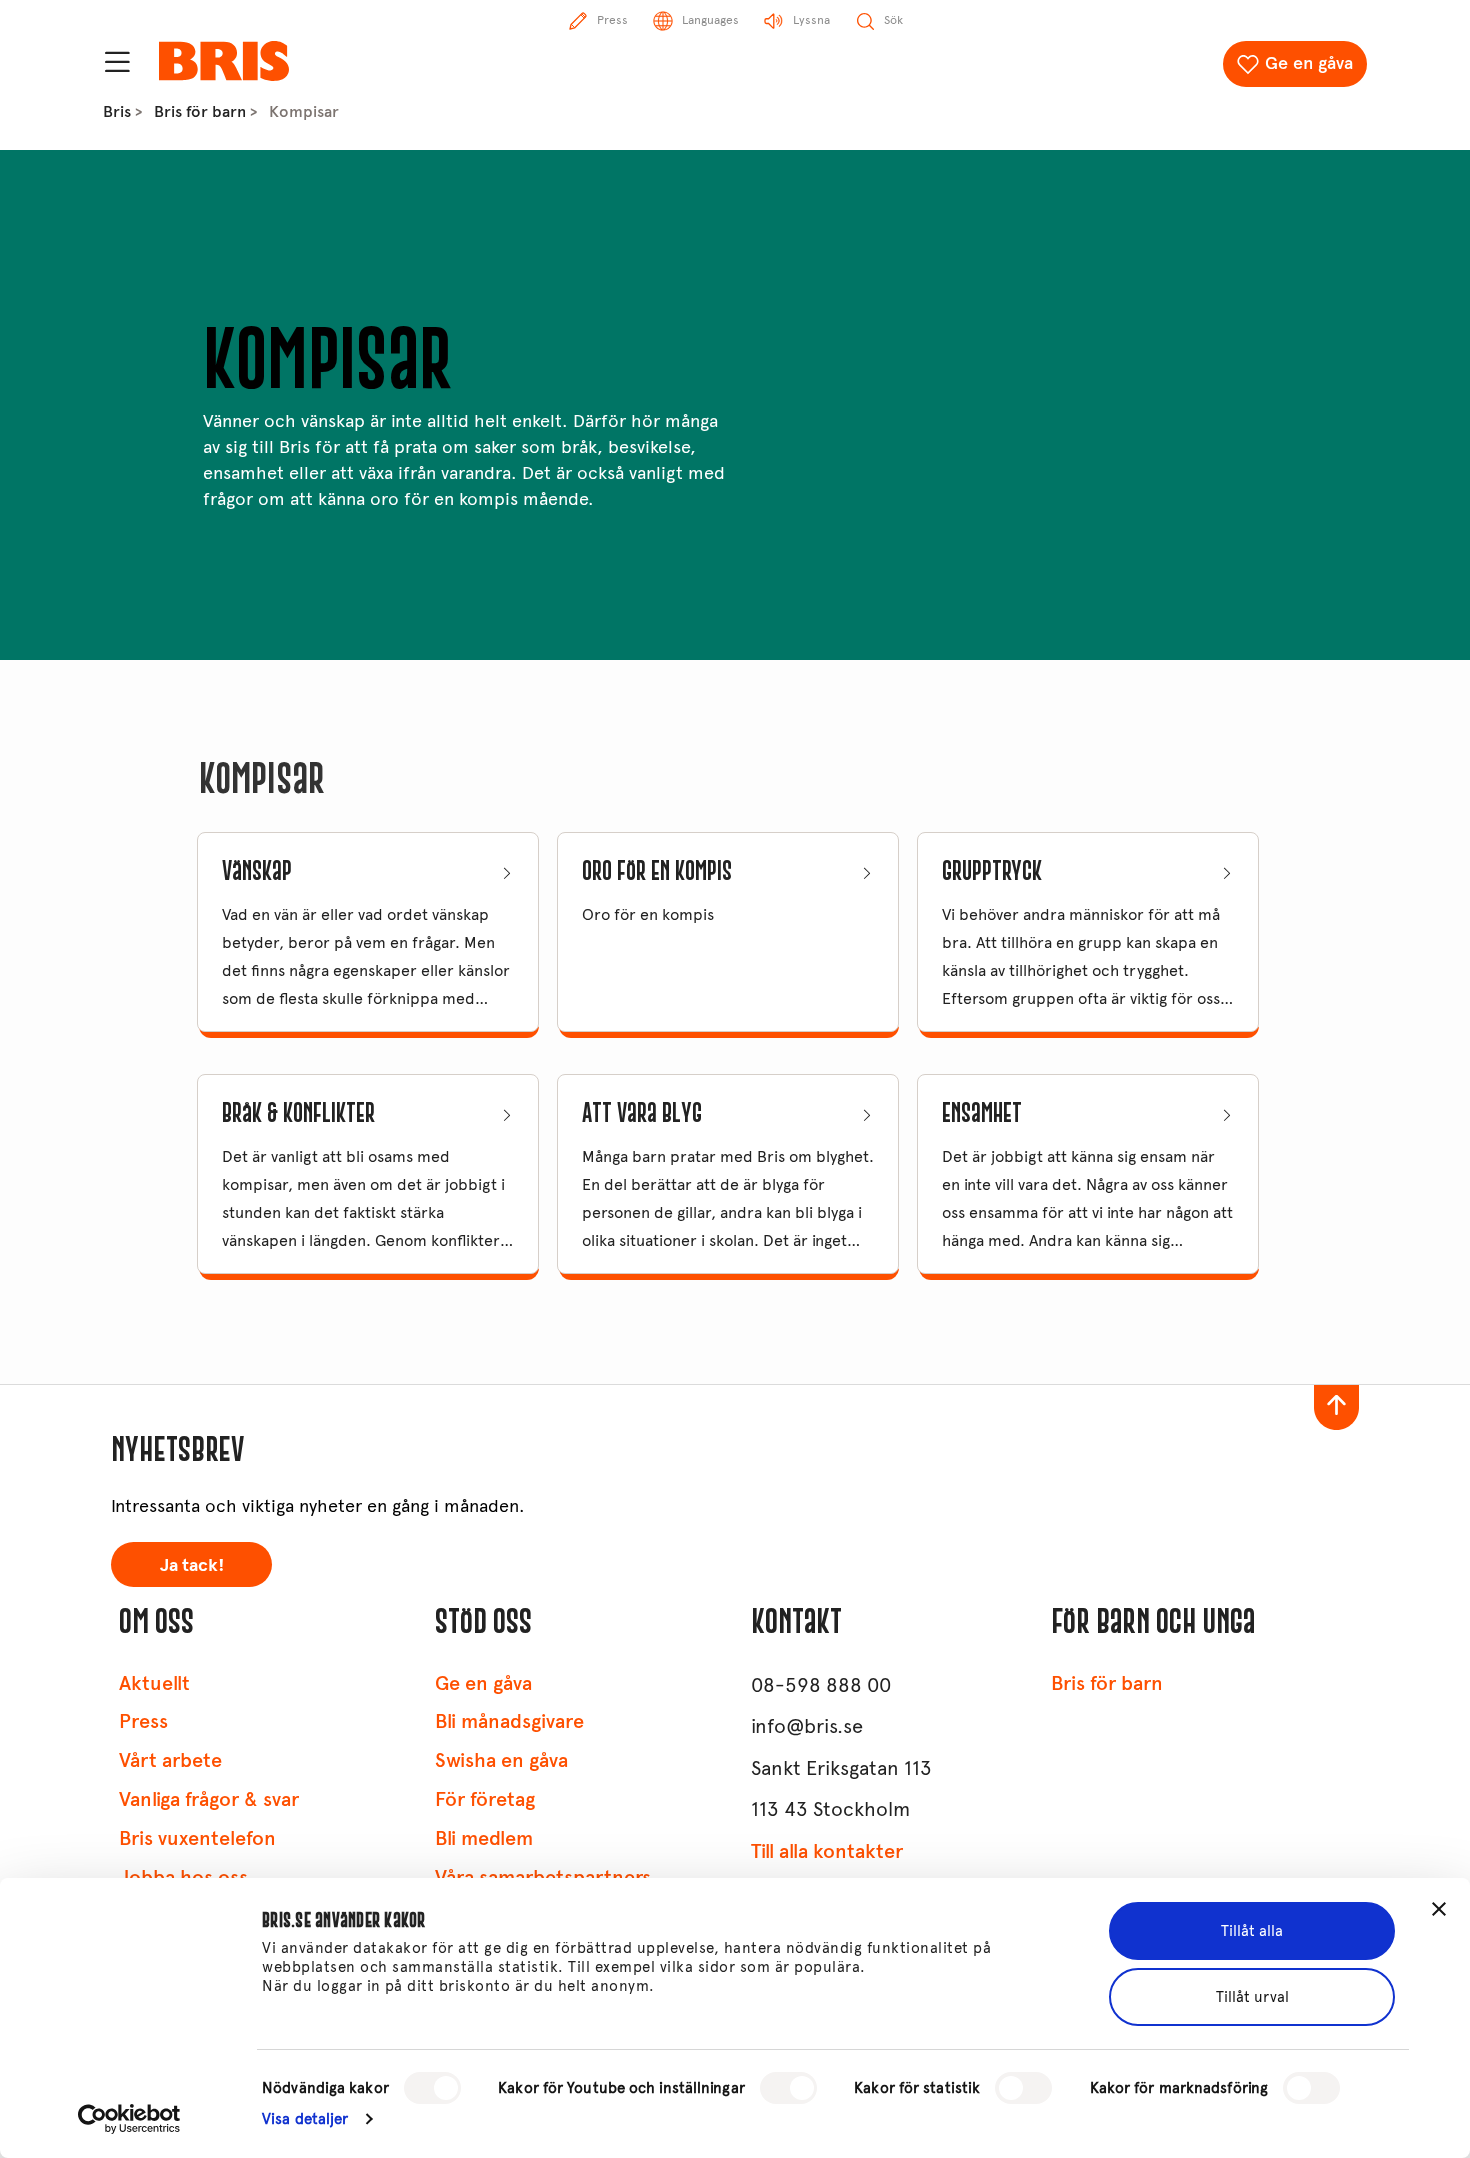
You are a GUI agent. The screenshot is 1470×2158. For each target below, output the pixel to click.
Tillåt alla (1252, 1931)
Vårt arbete (170, 1760)
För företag (485, 1799)
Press (143, 1721)
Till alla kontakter (827, 1851)
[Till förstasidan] (224, 61)
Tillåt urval (1252, 1997)
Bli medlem (484, 1838)
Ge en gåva (1309, 63)
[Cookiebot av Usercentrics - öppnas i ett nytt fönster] (129, 2119)
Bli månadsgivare (509, 1721)
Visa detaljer (305, 2119)
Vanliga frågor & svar (209, 1799)
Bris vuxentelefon (197, 1838)
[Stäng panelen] (1439, 1909)
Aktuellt (154, 1683)
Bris (117, 111)
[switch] (788, 2088)
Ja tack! (192, 1565)
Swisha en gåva (501, 1760)
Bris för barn (200, 111)
